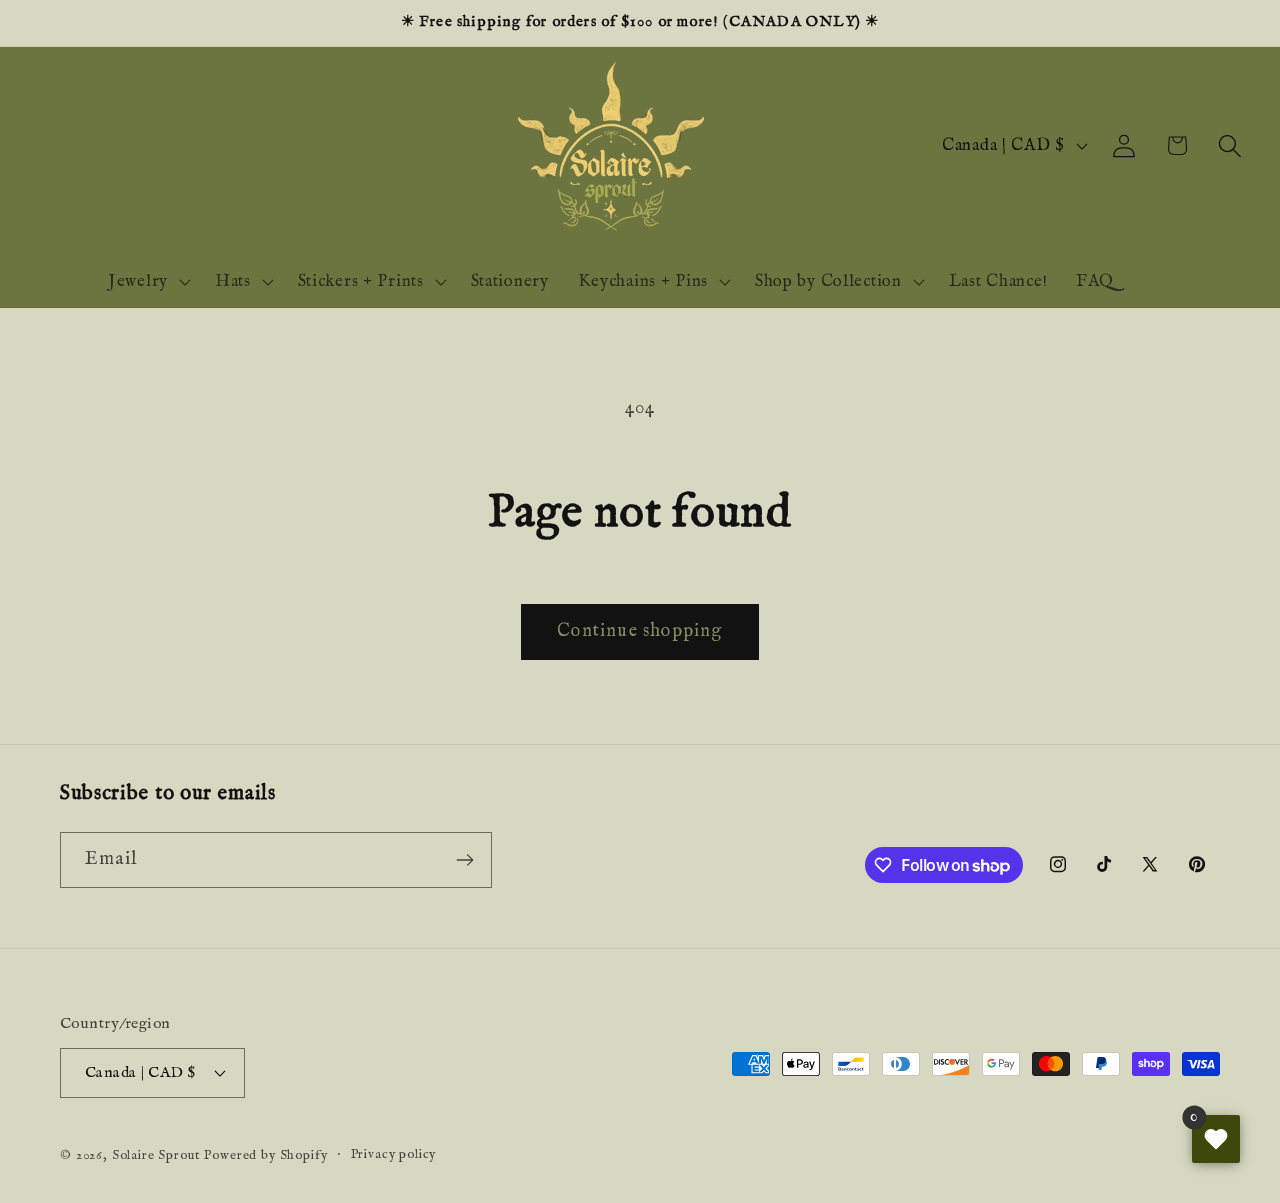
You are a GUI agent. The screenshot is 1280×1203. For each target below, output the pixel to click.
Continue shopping (639, 631)
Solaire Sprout (156, 1155)
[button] (1229, 145)
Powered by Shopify (265, 1155)
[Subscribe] (464, 860)
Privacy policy (394, 1154)
